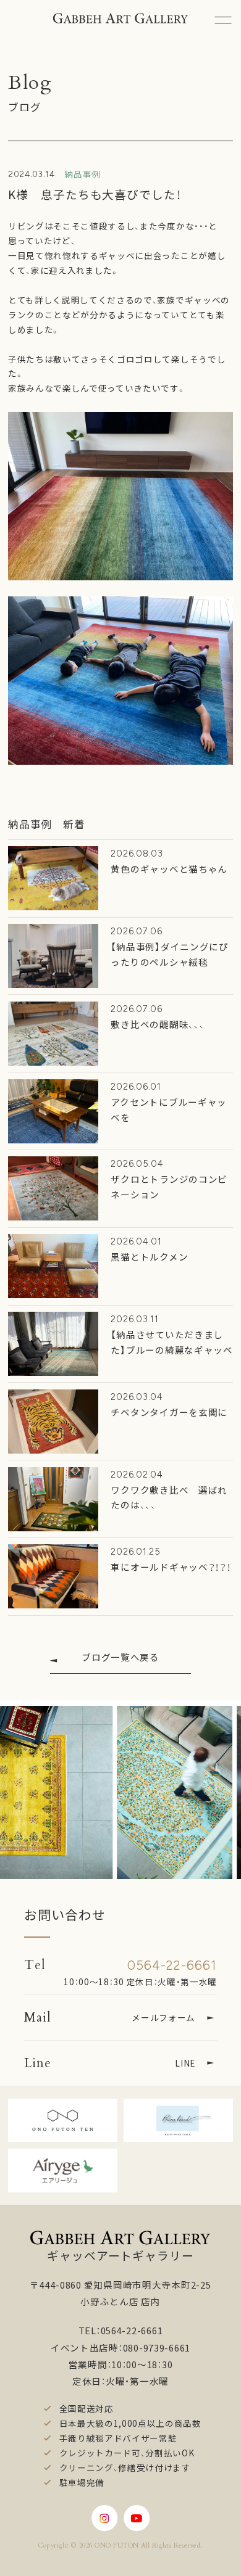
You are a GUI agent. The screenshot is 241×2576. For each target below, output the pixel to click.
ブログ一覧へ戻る (120, 1657)
